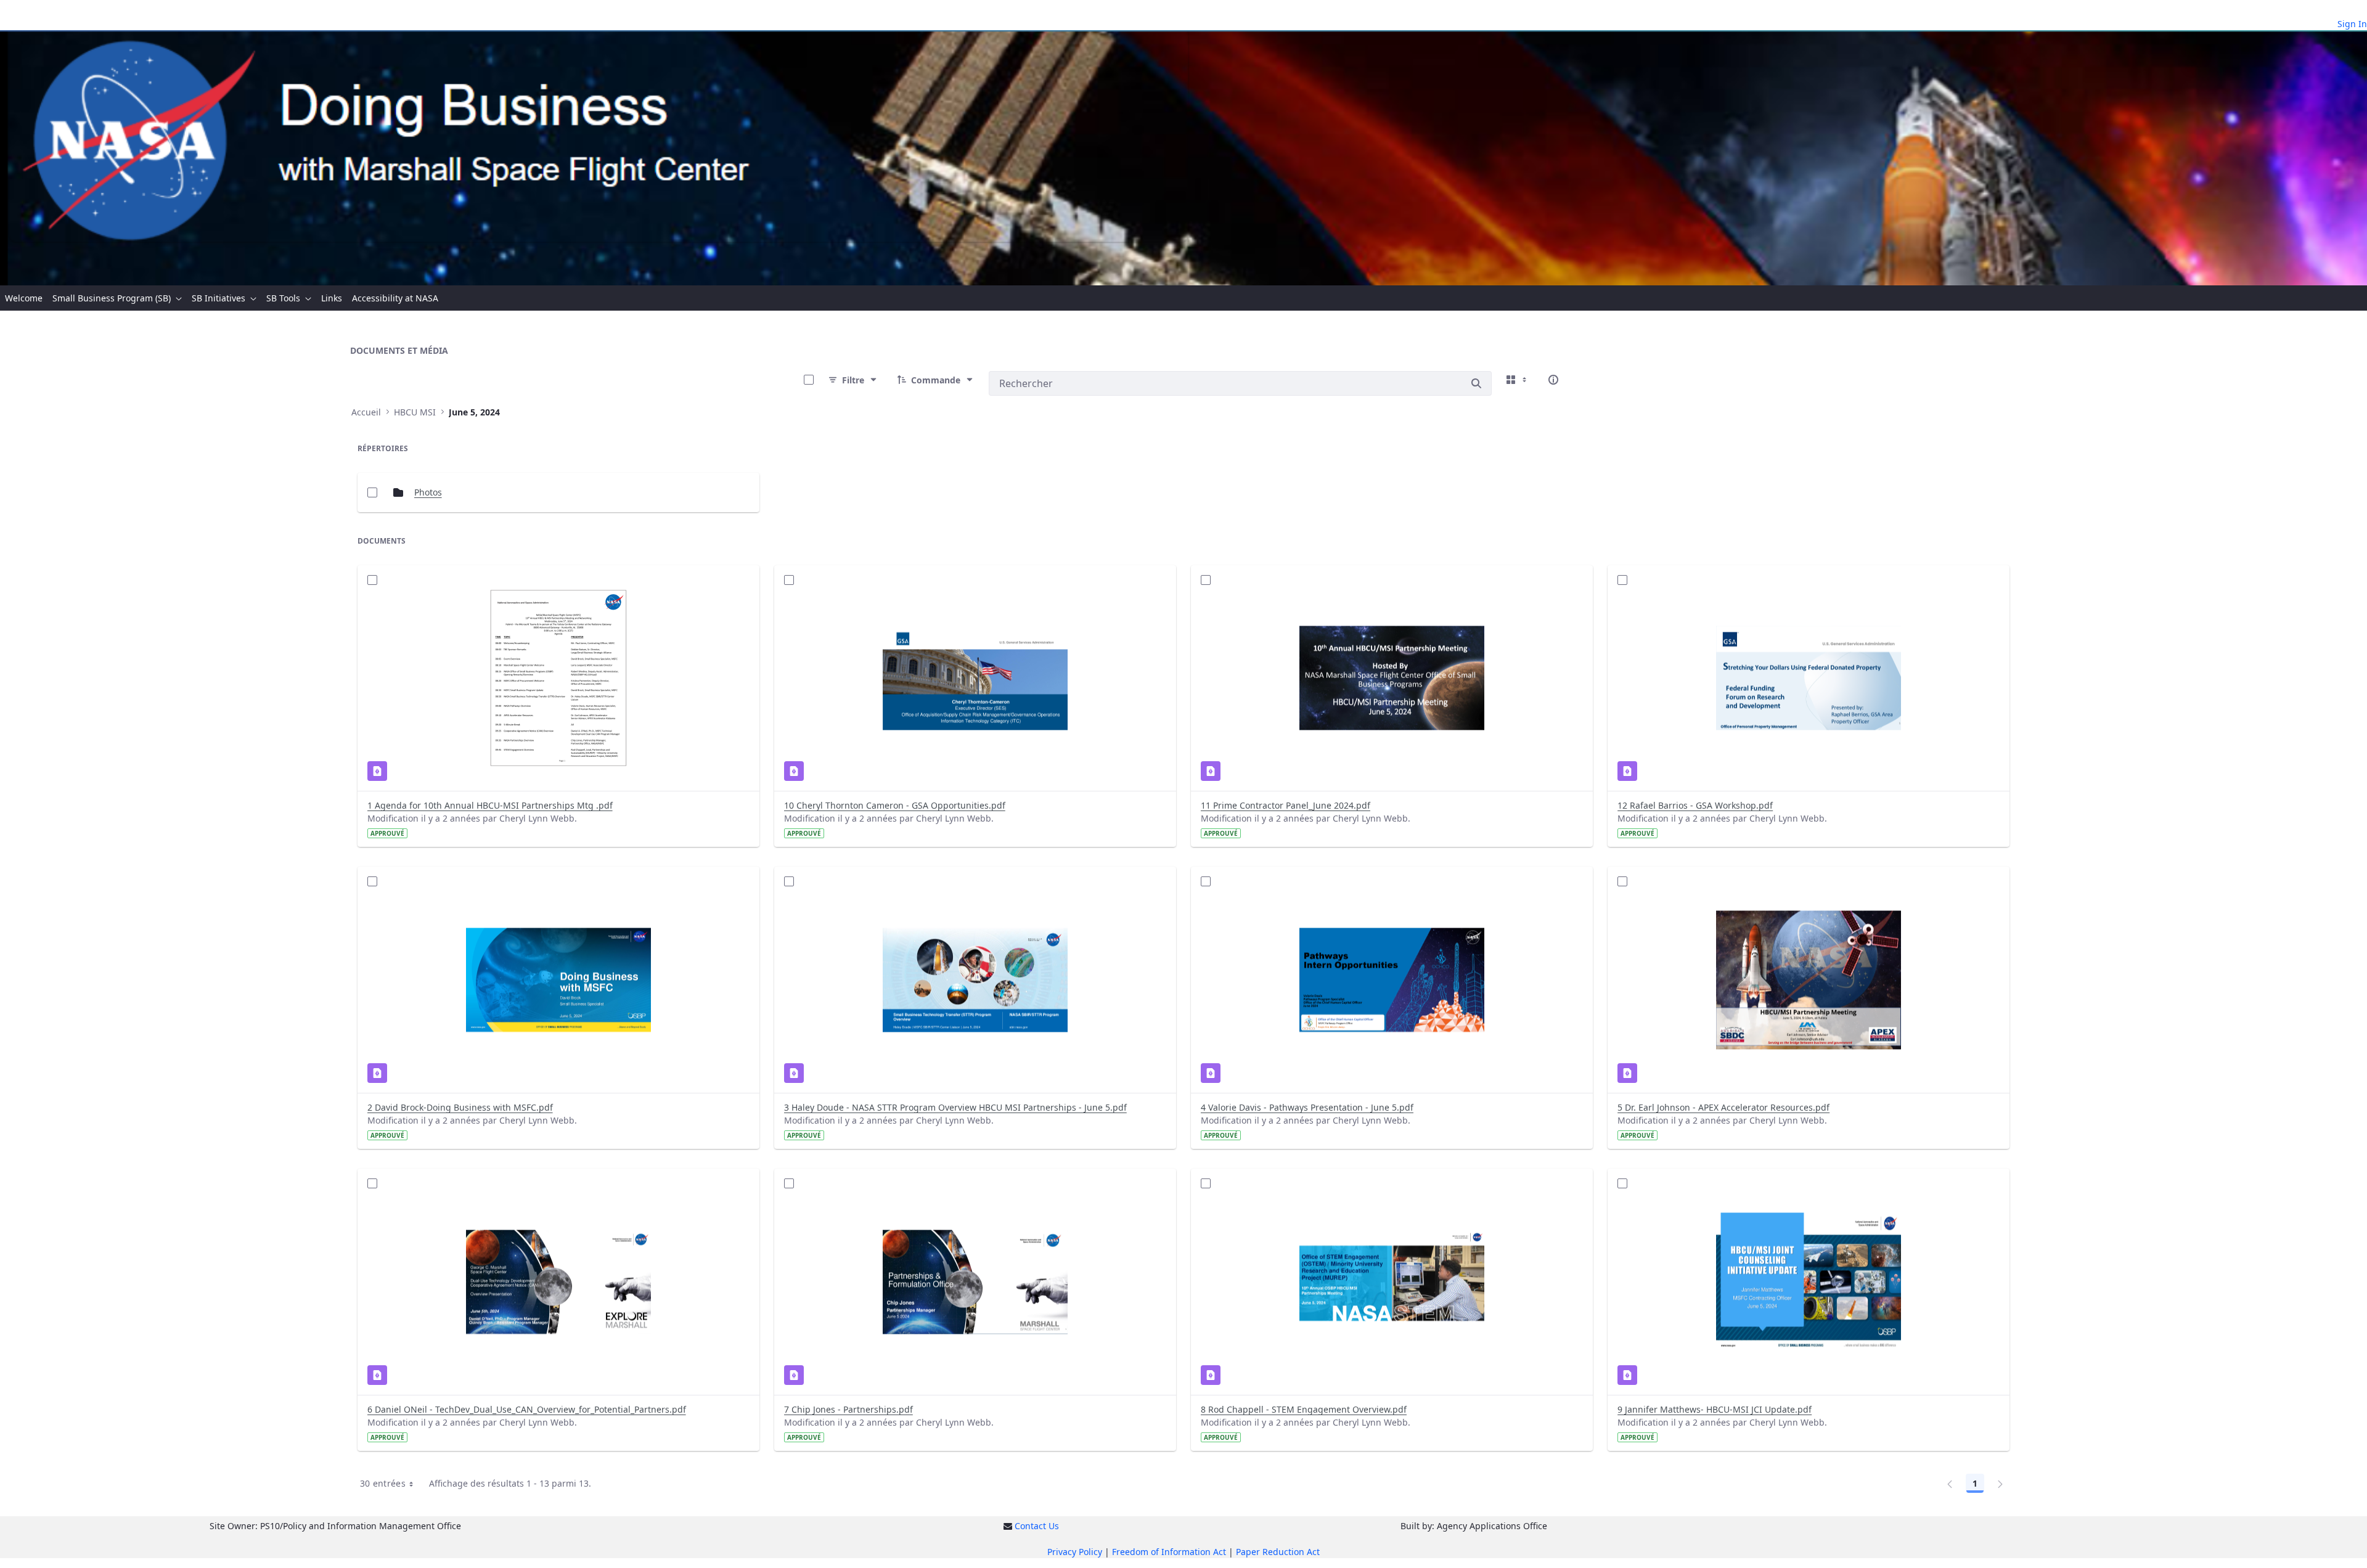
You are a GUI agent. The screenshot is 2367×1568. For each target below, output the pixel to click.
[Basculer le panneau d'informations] (1553, 380)
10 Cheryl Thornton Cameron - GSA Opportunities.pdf (895, 805)
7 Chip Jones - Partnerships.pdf (848, 1409)
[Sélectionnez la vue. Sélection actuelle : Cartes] (1518, 380)
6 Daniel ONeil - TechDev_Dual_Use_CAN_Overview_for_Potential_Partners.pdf (527, 1409)
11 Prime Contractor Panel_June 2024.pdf (1286, 805)
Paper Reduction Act (1278, 1552)
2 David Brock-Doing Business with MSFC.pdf (460, 1107)
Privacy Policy (1075, 1552)
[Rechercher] (1476, 383)
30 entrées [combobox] (383, 1483)
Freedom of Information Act (1169, 1552)
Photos (428, 492)
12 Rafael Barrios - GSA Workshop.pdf (1695, 805)
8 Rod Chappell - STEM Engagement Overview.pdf (1304, 1409)
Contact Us (1037, 1526)
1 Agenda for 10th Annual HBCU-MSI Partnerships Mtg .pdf (490, 805)
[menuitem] (24, 298)
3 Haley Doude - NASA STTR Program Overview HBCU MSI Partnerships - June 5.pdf (955, 1107)
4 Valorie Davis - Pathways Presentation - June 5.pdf (1307, 1107)
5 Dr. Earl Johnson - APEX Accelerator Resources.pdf (1723, 1107)
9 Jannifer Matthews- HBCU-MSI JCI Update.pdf (1715, 1409)
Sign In (2352, 24)
